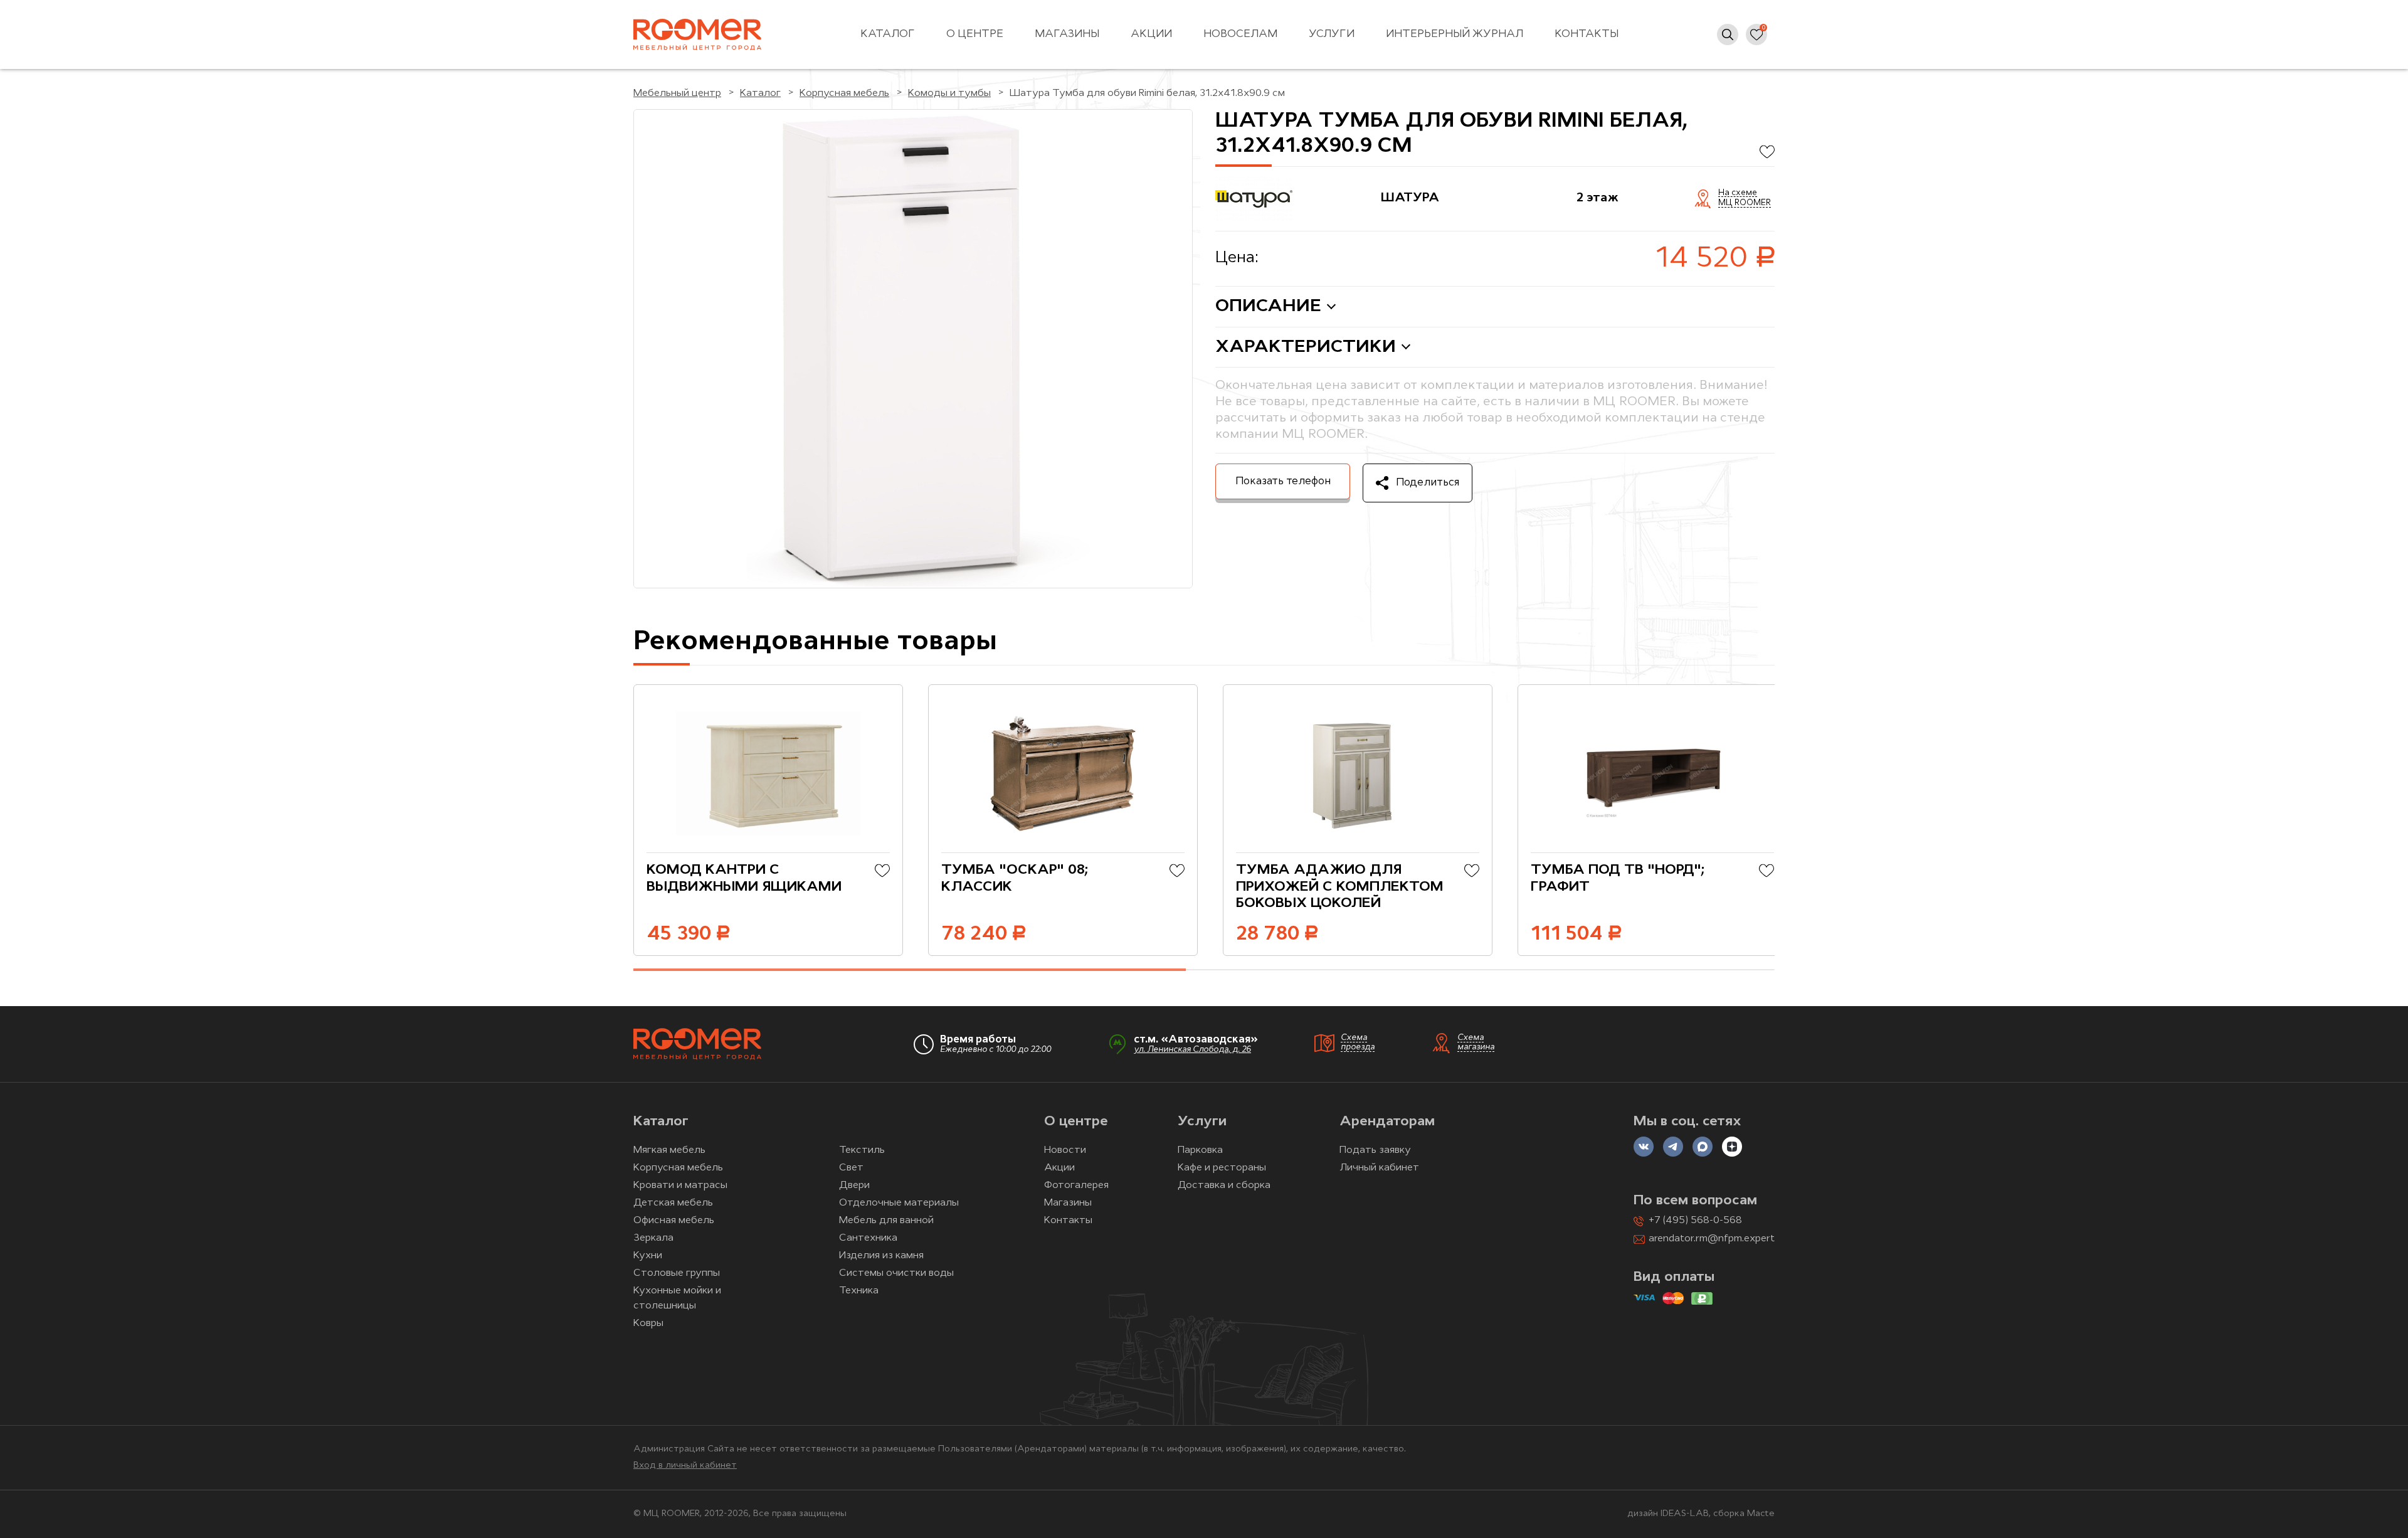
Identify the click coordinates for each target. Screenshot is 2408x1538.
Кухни (648, 1256)
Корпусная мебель (678, 1168)
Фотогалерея (1076, 1185)
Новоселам (1240, 34)
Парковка (1200, 1150)
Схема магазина (1476, 1042)
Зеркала (653, 1238)
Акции (1151, 34)
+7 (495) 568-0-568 (1695, 1221)
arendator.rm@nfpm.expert (1712, 1239)
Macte (1761, 1514)
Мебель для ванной (886, 1221)
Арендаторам (1387, 1122)
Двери (854, 1185)
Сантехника (868, 1238)
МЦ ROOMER (1745, 203)
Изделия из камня (881, 1256)
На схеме (1738, 193)
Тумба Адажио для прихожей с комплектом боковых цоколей (1340, 887)
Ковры (648, 1323)
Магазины (1067, 34)
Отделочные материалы (899, 1203)
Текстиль (862, 1150)
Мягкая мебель (669, 1150)
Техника (859, 1291)
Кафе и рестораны (1222, 1168)
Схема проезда (1358, 1042)
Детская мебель (673, 1203)
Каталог (888, 34)
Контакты (1587, 34)
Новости (1065, 1150)
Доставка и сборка (1224, 1185)
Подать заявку (1375, 1150)
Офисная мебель (674, 1221)
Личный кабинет (1379, 1168)
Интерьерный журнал (1455, 34)
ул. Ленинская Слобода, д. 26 (1192, 1050)
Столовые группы (677, 1273)
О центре (975, 34)
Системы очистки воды (896, 1273)
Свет (851, 1168)
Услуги (1332, 34)
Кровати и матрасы (680, 1185)
